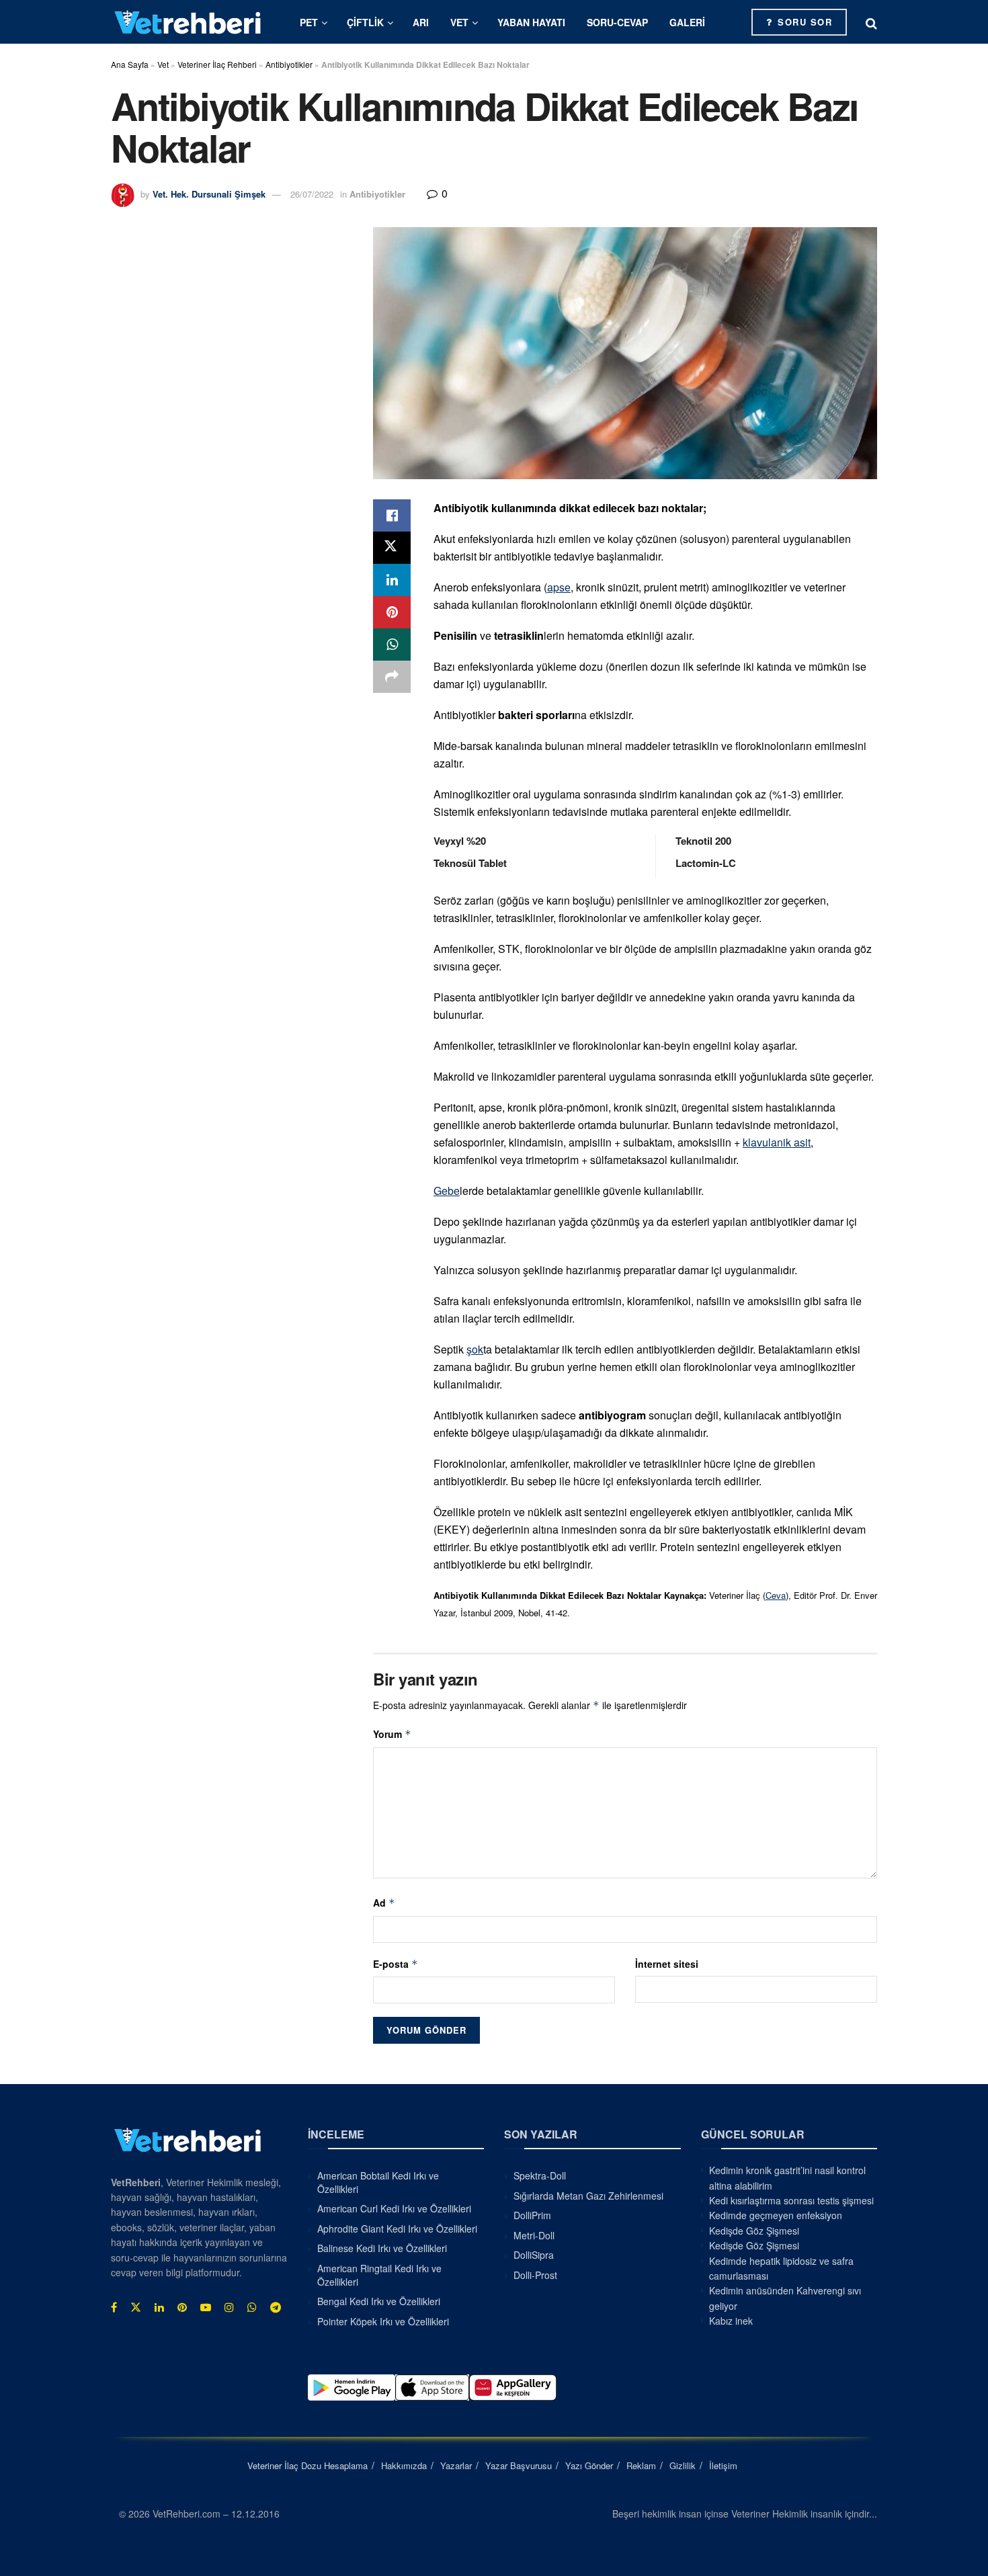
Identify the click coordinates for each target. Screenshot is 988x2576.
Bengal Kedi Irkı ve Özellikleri (379, 2301)
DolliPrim (532, 2215)
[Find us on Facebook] (114, 2307)
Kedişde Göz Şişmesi (754, 2231)
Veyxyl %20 (460, 841)
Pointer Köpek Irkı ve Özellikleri (383, 2321)
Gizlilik (683, 2465)
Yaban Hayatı (531, 22)
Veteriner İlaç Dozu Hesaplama (307, 2465)
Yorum (392, 1734)
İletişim (723, 2465)
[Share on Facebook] (392, 515)
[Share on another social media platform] (392, 677)
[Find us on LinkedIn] (159, 2307)
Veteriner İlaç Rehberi (217, 64)
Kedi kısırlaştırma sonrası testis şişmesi (791, 2200)
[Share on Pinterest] (392, 612)
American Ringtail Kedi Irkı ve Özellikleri (379, 2275)
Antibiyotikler (289, 64)
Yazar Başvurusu (519, 2465)
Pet (309, 22)
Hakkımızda (404, 2465)
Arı (421, 22)
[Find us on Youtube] (206, 2307)
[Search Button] (871, 22)
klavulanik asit (777, 1142)
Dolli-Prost (535, 2275)
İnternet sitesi (667, 1964)
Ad (384, 1903)
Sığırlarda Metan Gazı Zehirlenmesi (588, 2196)
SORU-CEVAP (617, 22)
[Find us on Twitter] (136, 2307)
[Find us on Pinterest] (182, 2307)
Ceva (776, 1595)
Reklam (641, 2465)
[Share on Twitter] (392, 548)
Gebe (447, 1191)
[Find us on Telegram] (276, 2307)
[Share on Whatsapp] (392, 645)
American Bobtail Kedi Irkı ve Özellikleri (378, 2182)
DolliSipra (534, 2255)
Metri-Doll (534, 2235)
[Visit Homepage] (188, 22)
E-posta (396, 1964)
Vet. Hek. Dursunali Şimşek (209, 194)
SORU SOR (804, 22)
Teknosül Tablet (470, 863)
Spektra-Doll (540, 2175)
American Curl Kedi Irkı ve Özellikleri (394, 2208)
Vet (459, 22)
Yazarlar (456, 2465)
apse (559, 587)
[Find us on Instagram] (229, 2307)
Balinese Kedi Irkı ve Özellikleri (382, 2248)
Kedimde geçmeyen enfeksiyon (776, 2215)
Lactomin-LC (706, 863)
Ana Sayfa (130, 64)
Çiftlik (365, 22)
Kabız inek (731, 2321)
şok (475, 1349)
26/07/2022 (312, 194)
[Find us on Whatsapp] (252, 2307)
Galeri (687, 22)
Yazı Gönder (589, 2465)
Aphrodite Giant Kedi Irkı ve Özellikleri (397, 2229)
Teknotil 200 (703, 841)
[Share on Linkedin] (392, 580)
